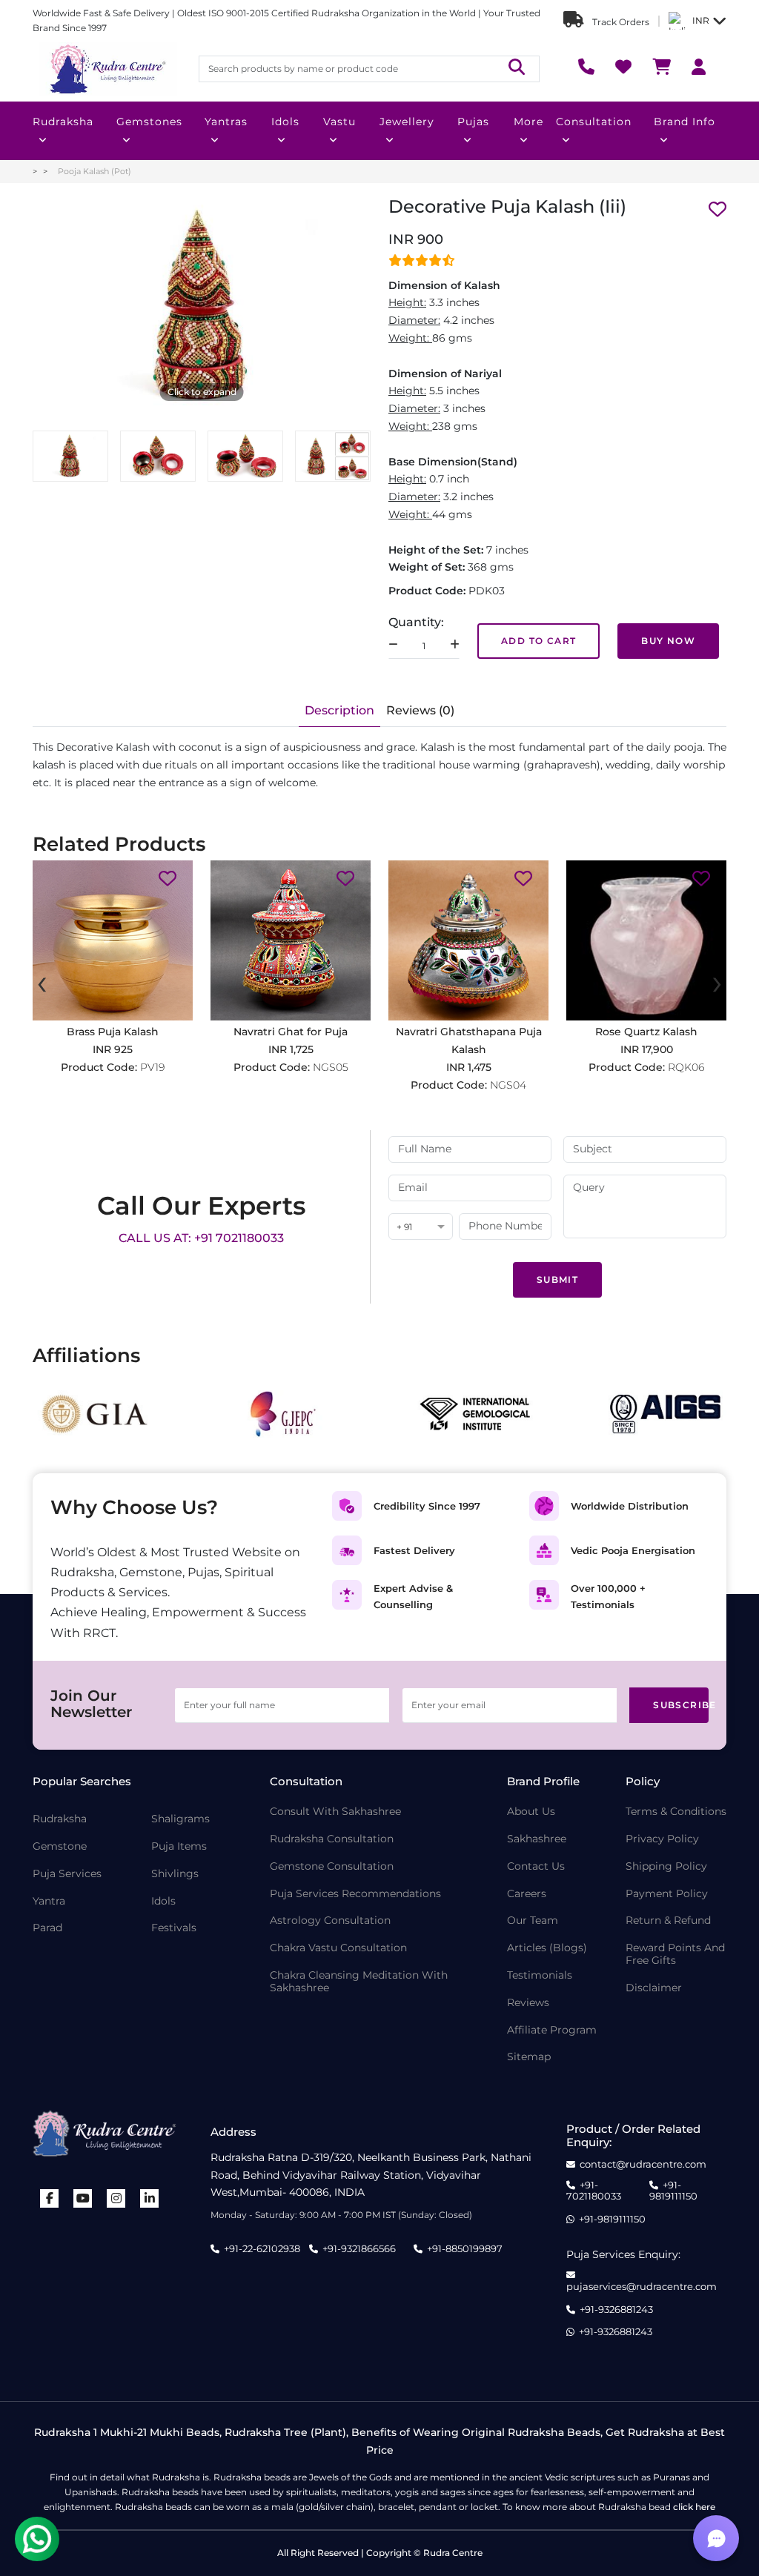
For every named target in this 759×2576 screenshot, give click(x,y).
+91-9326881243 (616, 2310)
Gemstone (60, 1846)
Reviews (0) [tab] (420, 710)
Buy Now (668, 641)
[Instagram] (116, 2198)
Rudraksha (63, 122)
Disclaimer (654, 1988)
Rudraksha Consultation (332, 1839)
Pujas (473, 122)
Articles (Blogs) (547, 1948)
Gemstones (149, 122)
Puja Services (67, 1874)
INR (701, 20)
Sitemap (529, 2057)
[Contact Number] (586, 69)
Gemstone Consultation (332, 1866)
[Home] (107, 69)
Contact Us (536, 1866)
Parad (47, 1928)
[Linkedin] (150, 2198)
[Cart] (662, 69)
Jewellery (407, 122)
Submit (557, 1279)
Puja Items (179, 1846)
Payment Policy (667, 1894)
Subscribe (681, 1705)
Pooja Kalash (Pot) (95, 171)
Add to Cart (538, 641)
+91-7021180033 (594, 2191)
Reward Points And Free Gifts (675, 1954)
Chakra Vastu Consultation (338, 1948)
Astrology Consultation (330, 1921)
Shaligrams (180, 1819)
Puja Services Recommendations (355, 1894)
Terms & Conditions (676, 1812)
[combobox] (421, 1228)
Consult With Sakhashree (335, 1812)
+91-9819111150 (673, 2191)
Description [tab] (339, 710)
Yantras (226, 122)
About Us (531, 1812)
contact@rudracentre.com (643, 2164)
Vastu (339, 122)
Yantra (49, 1901)
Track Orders (620, 22)
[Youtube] (83, 2198)
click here (694, 2507)
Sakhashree (537, 1839)
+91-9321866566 (359, 2248)
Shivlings (175, 1874)
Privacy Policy (662, 1839)
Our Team (533, 1921)
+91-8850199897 (465, 2248)
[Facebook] (50, 2198)
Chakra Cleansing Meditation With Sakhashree (359, 1982)
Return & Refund (668, 1921)
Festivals (174, 1928)
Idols (285, 122)
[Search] (517, 69)
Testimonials (540, 1975)
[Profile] (699, 69)
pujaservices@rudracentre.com (642, 2286)
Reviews (528, 2003)
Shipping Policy (666, 1866)
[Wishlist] (623, 69)
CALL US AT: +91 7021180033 (201, 1238)
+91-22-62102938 (262, 2248)
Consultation (594, 122)
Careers (527, 1894)
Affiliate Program (552, 2030)
